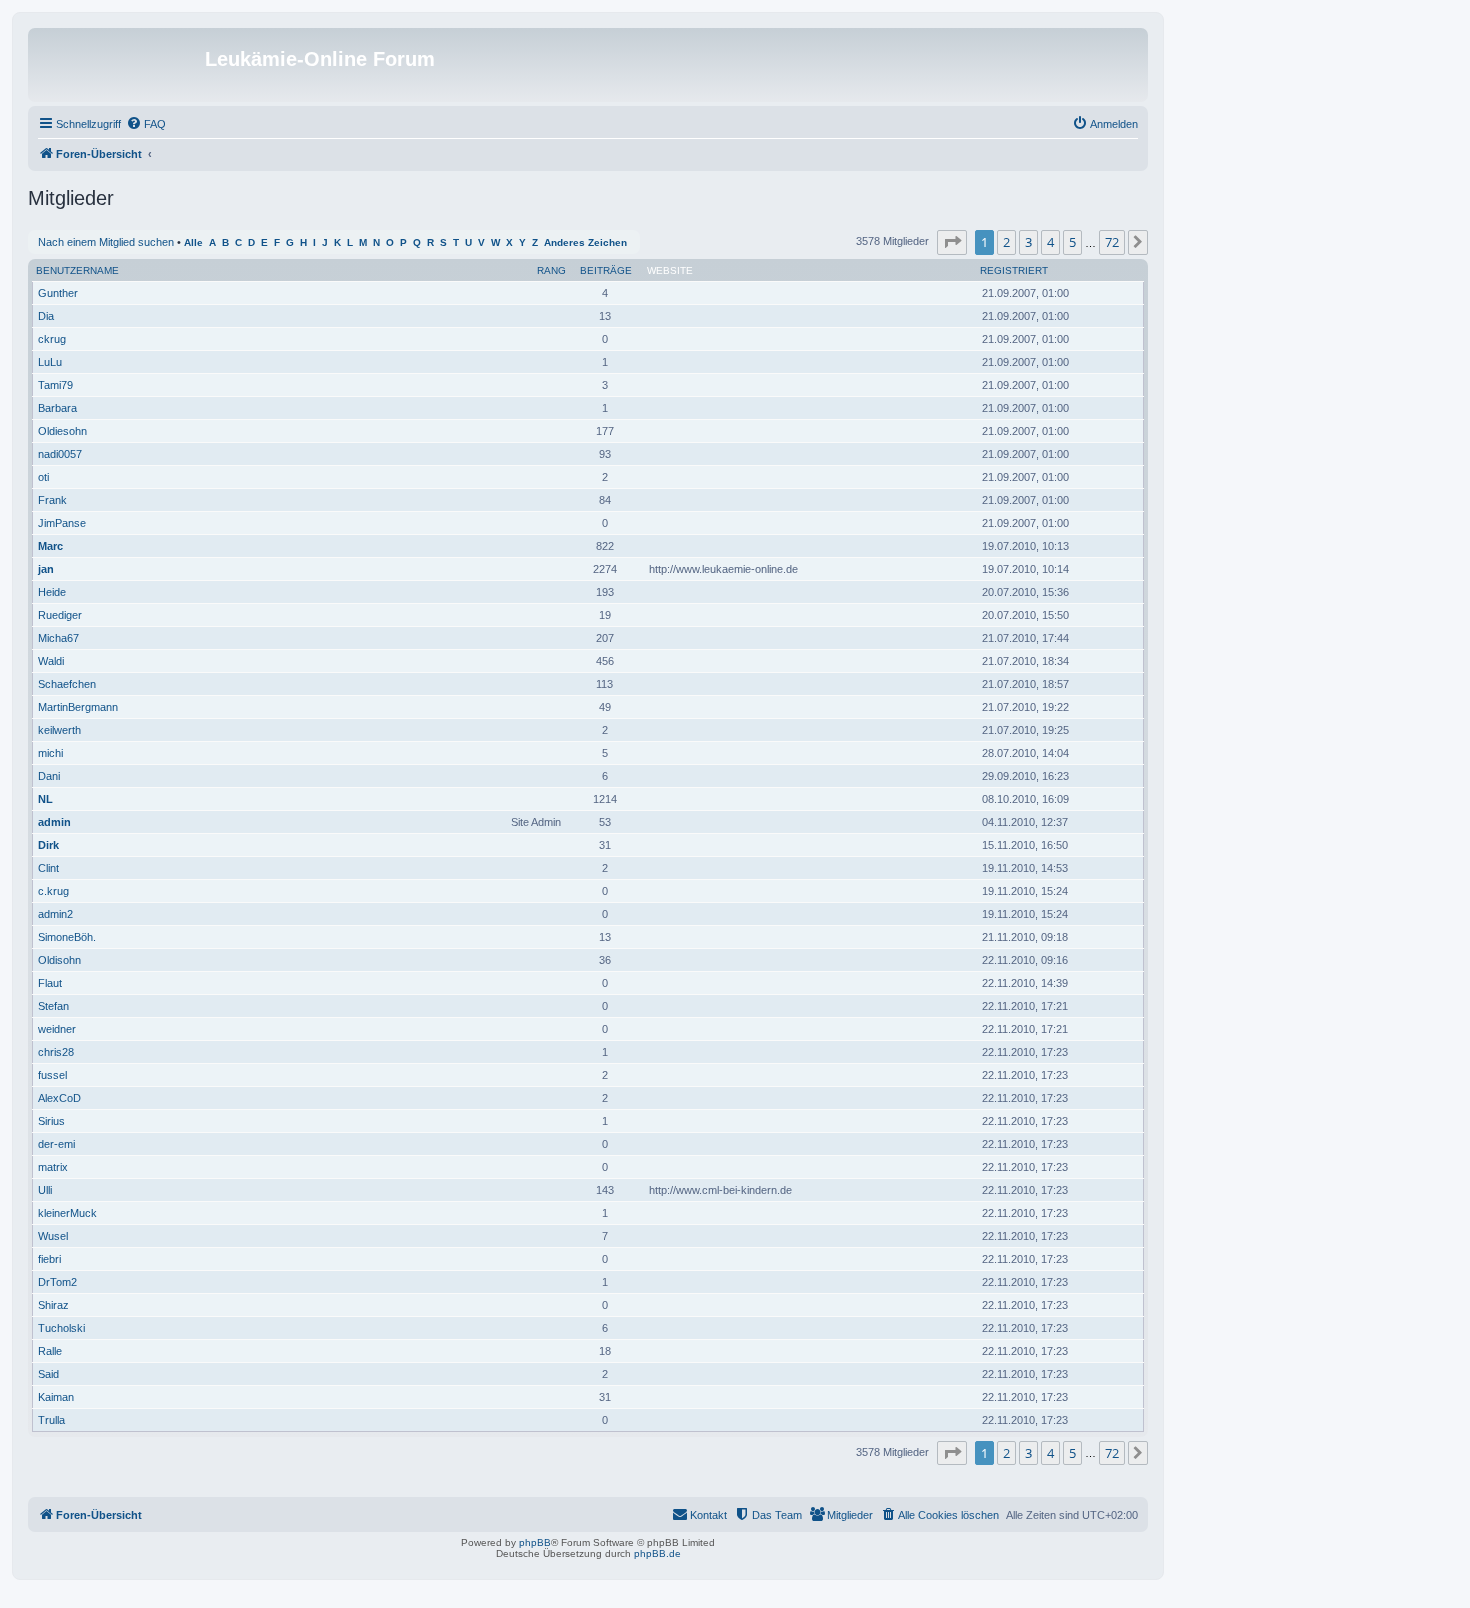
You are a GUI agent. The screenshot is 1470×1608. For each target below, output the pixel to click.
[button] (952, 242)
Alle (193, 242)
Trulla (51, 1420)
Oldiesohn (62, 431)
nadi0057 (60, 454)
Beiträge (606, 270)
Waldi (51, 661)
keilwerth (59, 730)
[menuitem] (146, 124)
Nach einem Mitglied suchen (106, 242)
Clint (48, 868)
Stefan (53, 1006)
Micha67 (58, 638)
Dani (49, 776)
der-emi (56, 1144)
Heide (52, 592)
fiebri (49, 1259)
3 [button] (1028, 242)
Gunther (58, 293)
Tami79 (55, 385)
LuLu (50, 362)
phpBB (535, 1542)
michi (50, 753)
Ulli (45, 1190)
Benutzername (77, 270)
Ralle (50, 1351)
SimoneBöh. (67, 937)
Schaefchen (67, 684)
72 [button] (1112, 242)
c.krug (53, 891)
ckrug (52, 339)
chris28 (56, 1052)
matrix (53, 1167)
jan (46, 569)
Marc (50, 546)
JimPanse (62, 523)
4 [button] (1050, 242)
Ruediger (60, 615)
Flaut (50, 983)
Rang (551, 270)
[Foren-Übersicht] (119, 65)
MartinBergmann (78, 707)
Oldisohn (59, 960)
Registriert (1014, 270)
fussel (52, 1075)
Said (48, 1374)
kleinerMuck (67, 1213)
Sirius (51, 1121)
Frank (52, 500)
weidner (57, 1029)
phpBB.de (657, 1553)
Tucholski (61, 1328)
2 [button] (1006, 242)
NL (45, 799)
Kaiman (56, 1397)
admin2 (55, 914)
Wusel (53, 1236)
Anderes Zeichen (585, 242)
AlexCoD (59, 1098)
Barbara (57, 408)
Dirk (48, 845)
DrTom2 (57, 1282)
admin (54, 822)
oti (43, 477)
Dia (46, 316)
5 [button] (1072, 242)
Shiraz (53, 1305)
